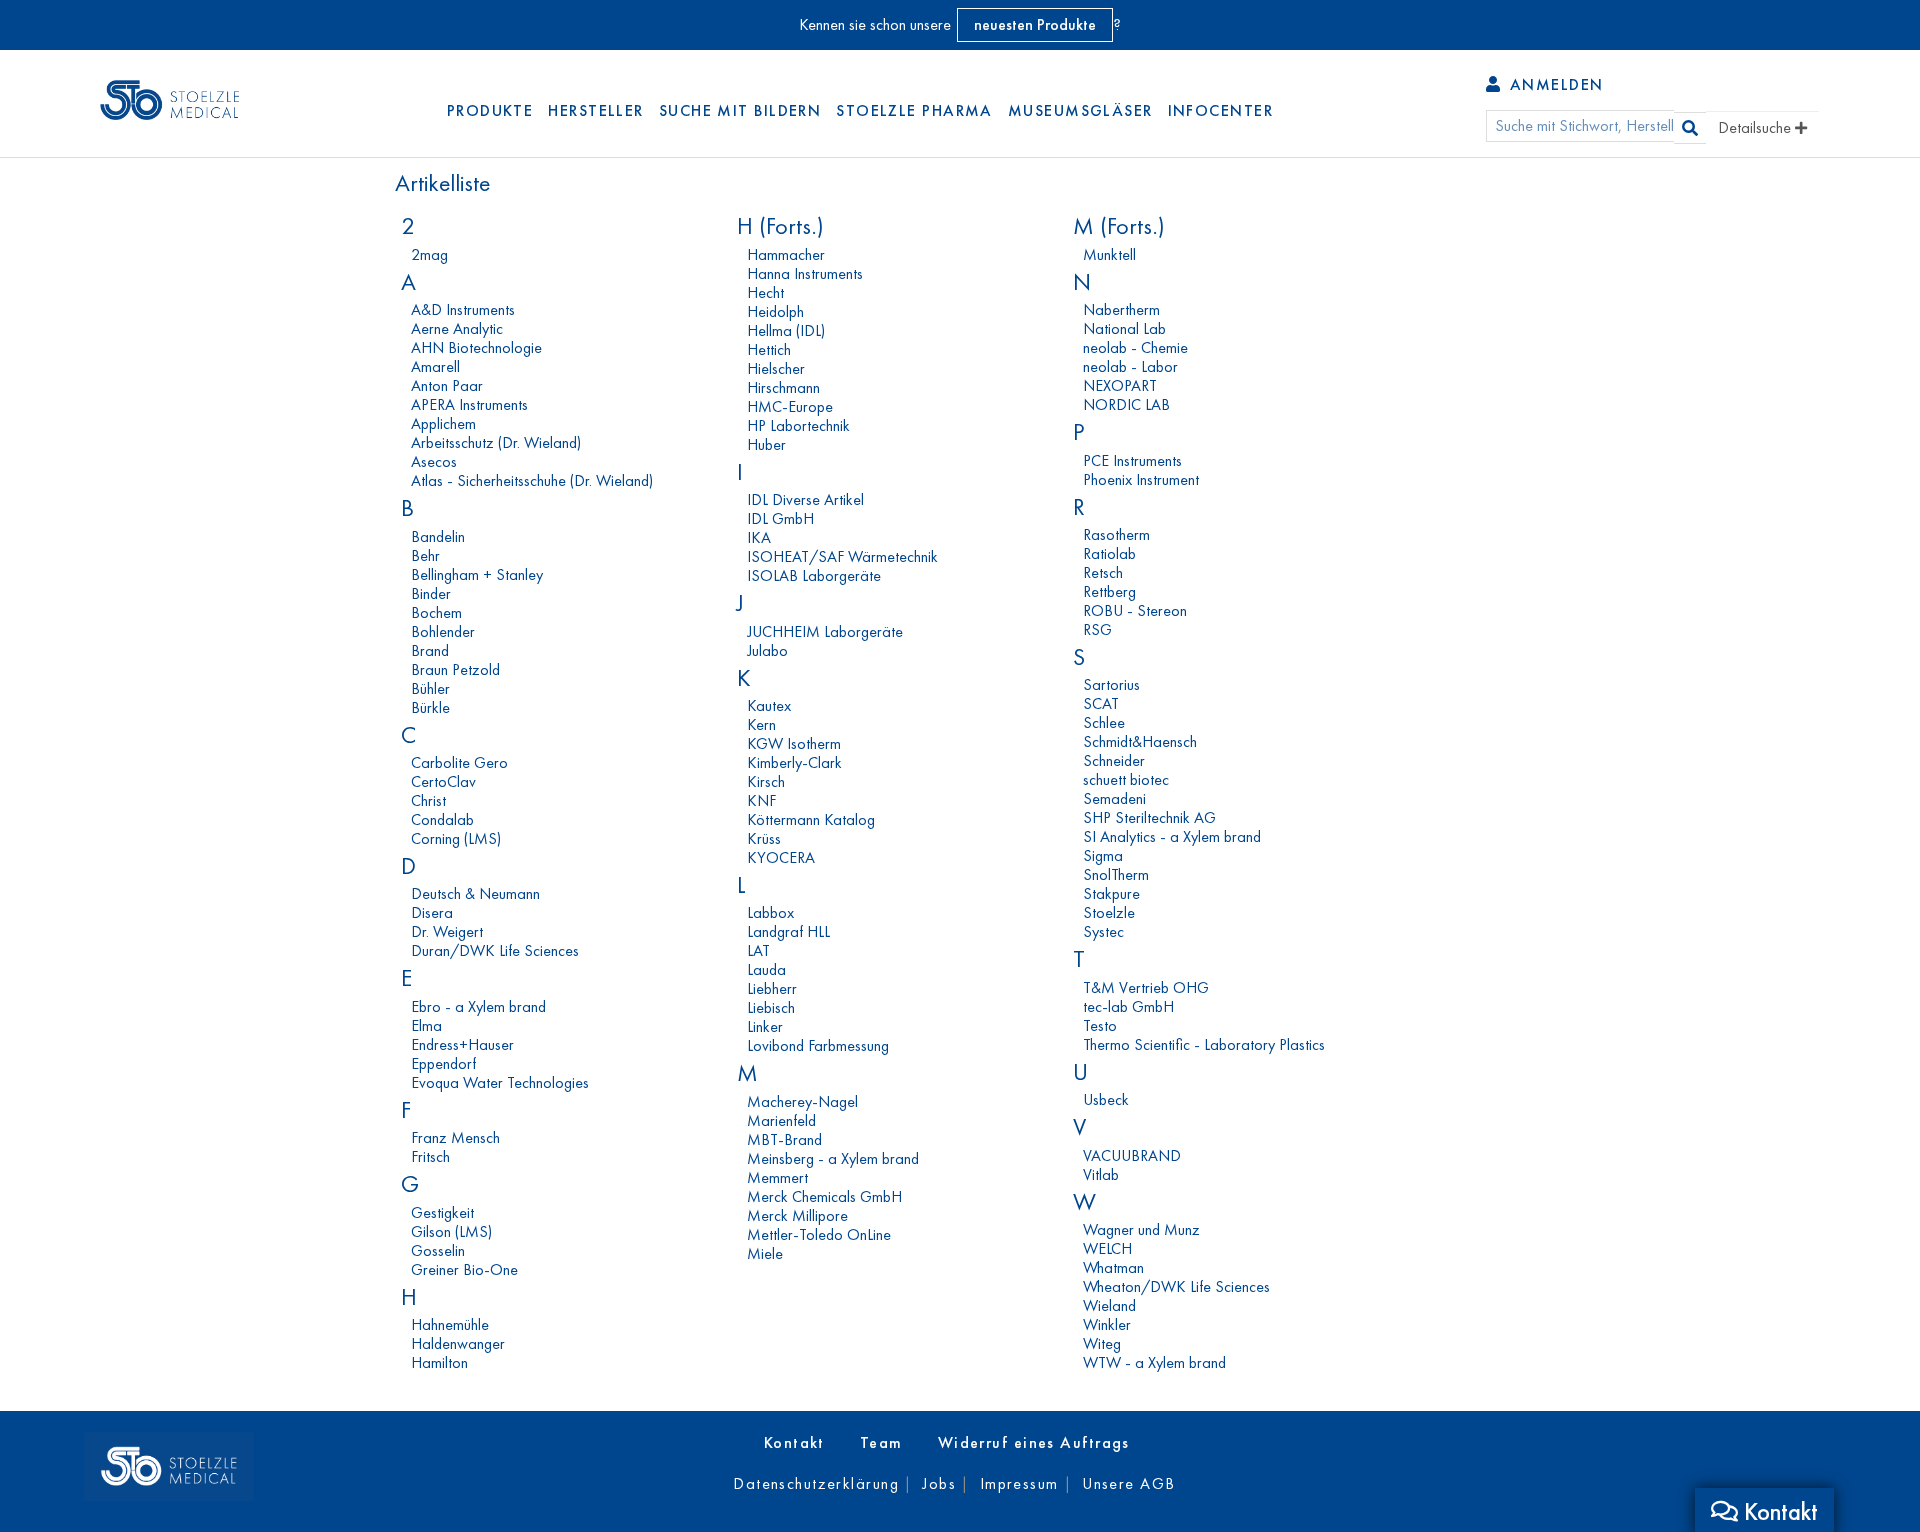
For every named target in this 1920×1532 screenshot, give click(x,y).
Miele (765, 1253)
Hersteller (595, 110)
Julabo (767, 650)
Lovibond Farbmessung (818, 1045)
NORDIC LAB (1126, 404)
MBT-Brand (784, 1139)
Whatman (1113, 1267)
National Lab (1124, 328)
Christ (428, 800)
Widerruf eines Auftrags (1034, 1442)
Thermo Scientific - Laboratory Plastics (1204, 1044)
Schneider (1114, 760)
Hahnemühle (450, 1324)
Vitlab (1101, 1174)
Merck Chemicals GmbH (824, 1196)
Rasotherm (1116, 534)
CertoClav (443, 781)
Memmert (777, 1177)
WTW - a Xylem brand (1154, 1362)
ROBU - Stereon (1135, 610)
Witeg (1102, 1343)
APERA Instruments (469, 404)
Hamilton (439, 1362)
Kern (761, 724)
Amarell (435, 366)
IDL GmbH (780, 518)
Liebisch (771, 1007)
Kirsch (766, 781)
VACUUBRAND (1132, 1155)
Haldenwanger (458, 1343)
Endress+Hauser (462, 1044)
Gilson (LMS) (451, 1231)
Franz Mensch (455, 1137)
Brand (430, 650)
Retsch (1103, 572)
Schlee (1104, 722)
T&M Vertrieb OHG (1146, 987)
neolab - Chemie (1135, 347)
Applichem (443, 423)
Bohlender (443, 631)
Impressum (1019, 1483)
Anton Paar (447, 385)
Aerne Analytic (457, 328)
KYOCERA (781, 857)
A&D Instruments (463, 309)
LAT (758, 950)
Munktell (1109, 254)
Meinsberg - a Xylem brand (833, 1158)
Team (881, 1442)
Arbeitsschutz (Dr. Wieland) (496, 442)
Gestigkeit (442, 1212)
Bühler (430, 688)
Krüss (764, 838)
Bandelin (438, 536)
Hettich (769, 349)
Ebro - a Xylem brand (478, 1006)
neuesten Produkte (1035, 24)
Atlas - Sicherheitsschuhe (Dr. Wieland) (532, 480)
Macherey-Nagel (802, 1101)
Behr (425, 555)
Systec (1103, 931)
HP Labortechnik (798, 425)
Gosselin (438, 1250)
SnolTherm (1116, 874)
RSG (1097, 629)
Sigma (1103, 855)
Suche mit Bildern (740, 110)
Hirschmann (783, 387)
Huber (766, 444)
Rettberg (1109, 591)
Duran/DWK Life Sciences (495, 950)
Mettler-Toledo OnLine (819, 1234)
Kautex (769, 705)
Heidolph (775, 311)
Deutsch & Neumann (475, 893)
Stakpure (1111, 893)
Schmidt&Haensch (1140, 741)
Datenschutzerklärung (816, 1483)
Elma (426, 1025)
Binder (431, 593)
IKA (759, 537)
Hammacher (786, 254)
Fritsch (430, 1156)
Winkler (1107, 1324)
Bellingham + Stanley (477, 574)
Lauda (766, 969)
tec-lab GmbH (1128, 1006)
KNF (761, 800)
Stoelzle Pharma (914, 110)
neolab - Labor (1130, 366)
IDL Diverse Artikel (805, 499)
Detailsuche (1756, 127)
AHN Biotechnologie (476, 347)
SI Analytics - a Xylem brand (1172, 836)
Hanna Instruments (805, 273)
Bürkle (430, 707)
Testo (1100, 1025)
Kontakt (794, 1442)
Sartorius (1111, 684)
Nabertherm (1121, 309)
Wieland (1109, 1305)
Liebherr (772, 988)
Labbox (770, 912)
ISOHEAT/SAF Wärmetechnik (842, 556)
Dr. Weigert (447, 931)
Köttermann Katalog (811, 819)
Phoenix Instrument (1141, 479)
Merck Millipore (797, 1215)
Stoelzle (1109, 912)
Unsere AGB (1128, 1483)
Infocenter (1220, 110)
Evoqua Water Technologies (500, 1082)
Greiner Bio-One (464, 1269)
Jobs (939, 1483)
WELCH (1107, 1248)
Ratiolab (1109, 553)
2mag (429, 254)
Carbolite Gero (459, 762)
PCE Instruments (1132, 460)
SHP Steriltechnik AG (1149, 817)
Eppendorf (443, 1063)
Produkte (490, 110)
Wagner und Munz (1141, 1229)
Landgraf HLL (788, 931)
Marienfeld (781, 1120)
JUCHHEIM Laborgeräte (825, 631)
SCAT (1101, 703)
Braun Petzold (455, 669)
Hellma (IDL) (786, 330)
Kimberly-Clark (794, 762)
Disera (432, 912)
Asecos (434, 461)
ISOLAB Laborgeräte (814, 575)
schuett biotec (1126, 779)
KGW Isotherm (794, 743)
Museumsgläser (1080, 110)
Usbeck (1106, 1099)
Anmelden (1553, 84)
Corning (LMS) (456, 838)
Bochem (436, 612)
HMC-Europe (790, 406)
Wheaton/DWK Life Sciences (1176, 1286)
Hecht (765, 292)
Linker (765, 1026)
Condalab (442, 819)
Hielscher (776, 368)
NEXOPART (1120, 385)
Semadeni (1114, 798)
